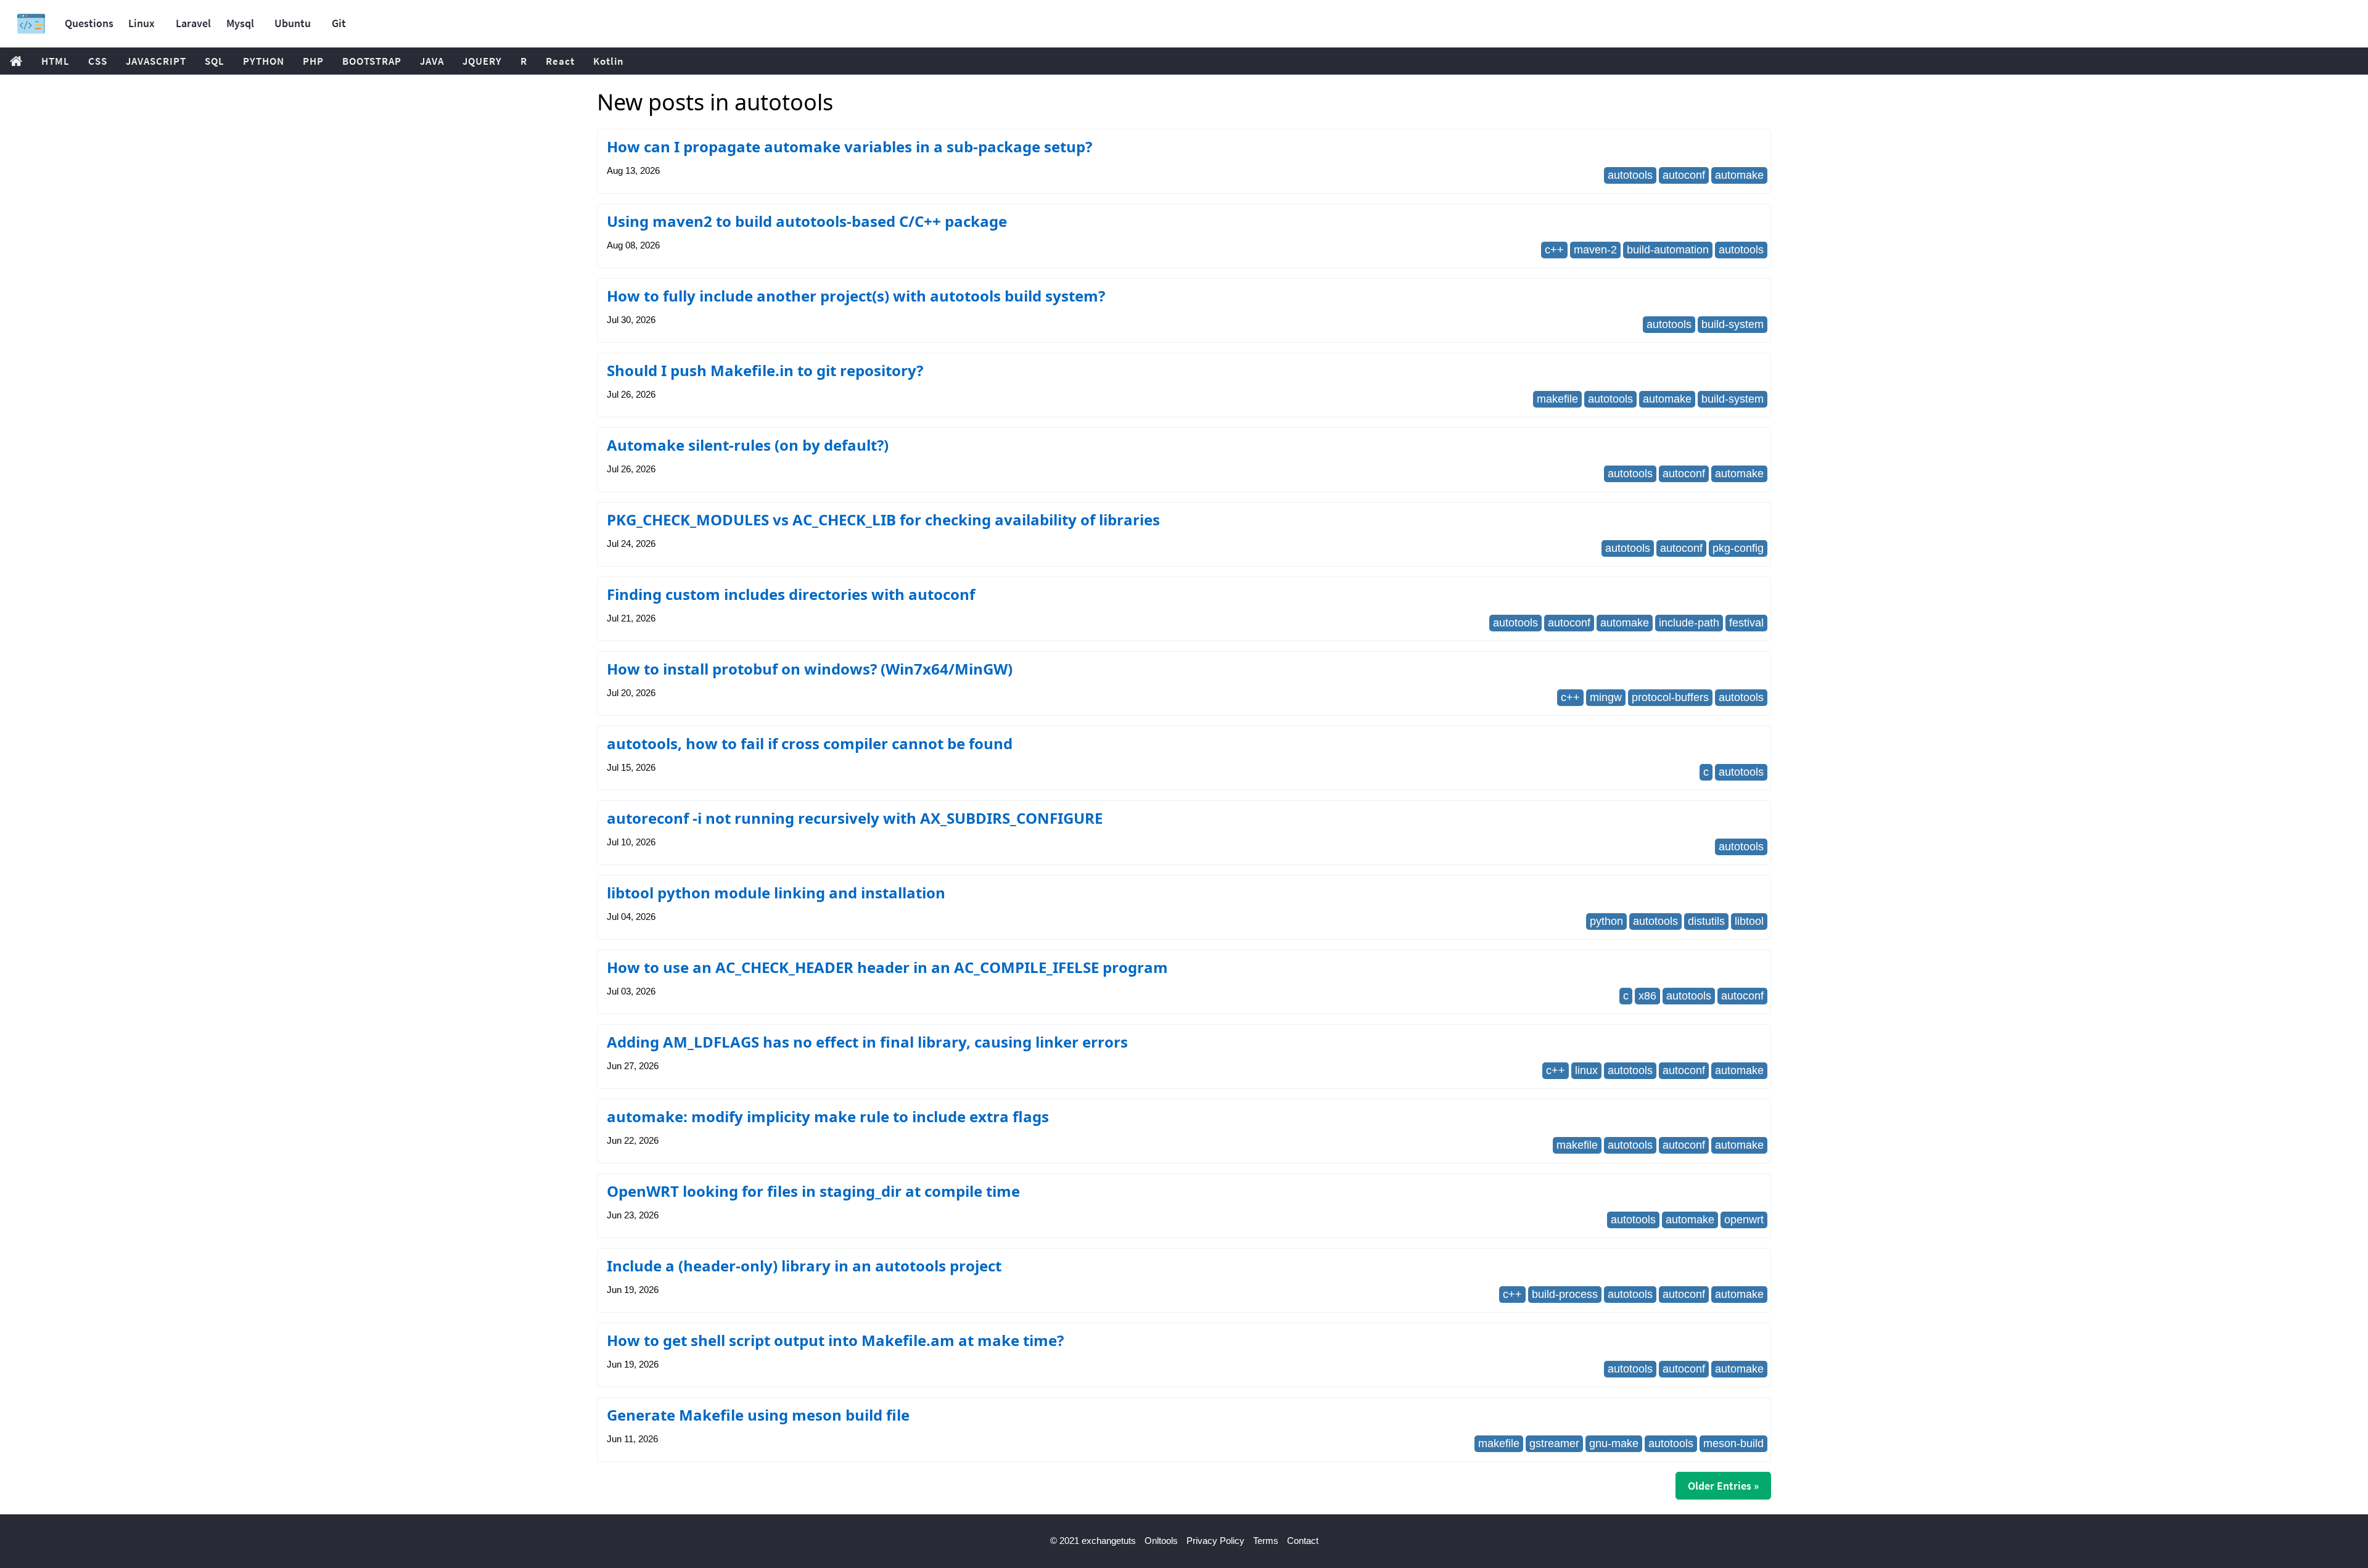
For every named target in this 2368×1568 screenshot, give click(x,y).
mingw (1606, 697)
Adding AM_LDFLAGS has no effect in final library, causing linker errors (867, 1042)
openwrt (1744, 1220)
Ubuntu (293, 23)
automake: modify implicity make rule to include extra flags (828, 1116)
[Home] (31, 24)
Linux (142, 23)
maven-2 (1595, 250)
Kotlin (609, 61)
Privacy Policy (1215, 1541)
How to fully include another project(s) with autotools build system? (856, 296)
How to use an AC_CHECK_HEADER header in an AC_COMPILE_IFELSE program (887, 967)
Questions (89, 23)
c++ (1554, 250)
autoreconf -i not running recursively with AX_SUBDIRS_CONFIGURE (855, 818)
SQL (215, 61)
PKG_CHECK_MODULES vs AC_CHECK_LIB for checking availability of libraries (883, 519)
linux (1586, 1070)
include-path (1689, 623)
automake (1739, 175)
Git (339, 23)
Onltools (1161, 1541)
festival (1746, 623)
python (1606, 921)
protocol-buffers (1670, 697)
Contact (1303, 1541)
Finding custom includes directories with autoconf (791, 594)
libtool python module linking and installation (776, 893)
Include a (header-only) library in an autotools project (804, 1266)
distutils (1706, 921)
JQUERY (482, 61)
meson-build (1733, 1443)
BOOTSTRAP (372, 61)
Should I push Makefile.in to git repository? (765, 370)
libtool (1749, 921)
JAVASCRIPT (156, 61)
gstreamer (1554, 1443)
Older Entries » (1723, 1486)
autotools (1630, 175)
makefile (1557, 399)
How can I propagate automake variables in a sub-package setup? (849, 146)
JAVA (432, 61)
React (560, 61)
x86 (1647, 996)
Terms (1266, 1541)
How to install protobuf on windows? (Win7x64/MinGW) (810, 669)
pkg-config (1738, 548)
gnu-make (1614, 1443)
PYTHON (264, 61)
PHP (313, 61)
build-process (1565, 1294)
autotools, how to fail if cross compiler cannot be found (810, 743)
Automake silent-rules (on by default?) (748, 445)
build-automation (1668, 250)
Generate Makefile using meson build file (758, 1415)
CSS (98, 61)
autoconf (1684, 175)
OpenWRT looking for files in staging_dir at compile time (813, 1191)
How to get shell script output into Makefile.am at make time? (835, 1340)
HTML (55, 61)
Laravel (193, 23)
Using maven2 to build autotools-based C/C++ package (807, 221)
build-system (1733, 324)
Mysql (240, 23)
